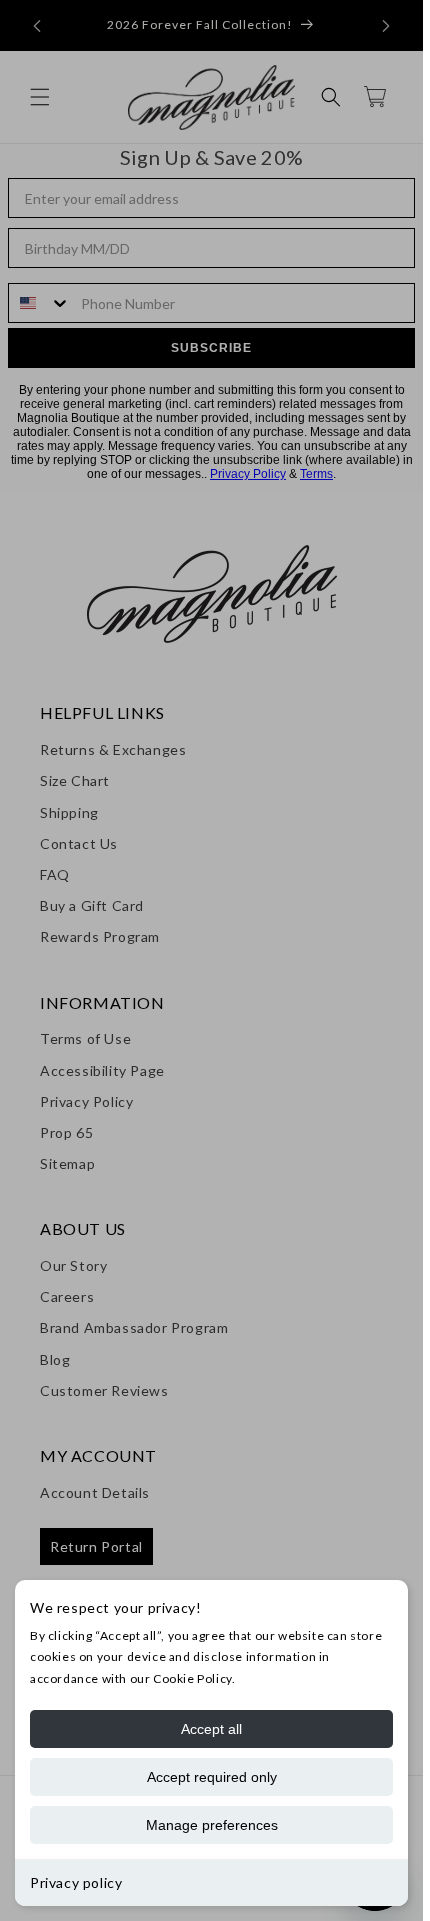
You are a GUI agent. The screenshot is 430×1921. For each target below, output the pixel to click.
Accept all (211, 1729)
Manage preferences (212, 1825)
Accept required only (212, 1777)
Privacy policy (76, 1882)
